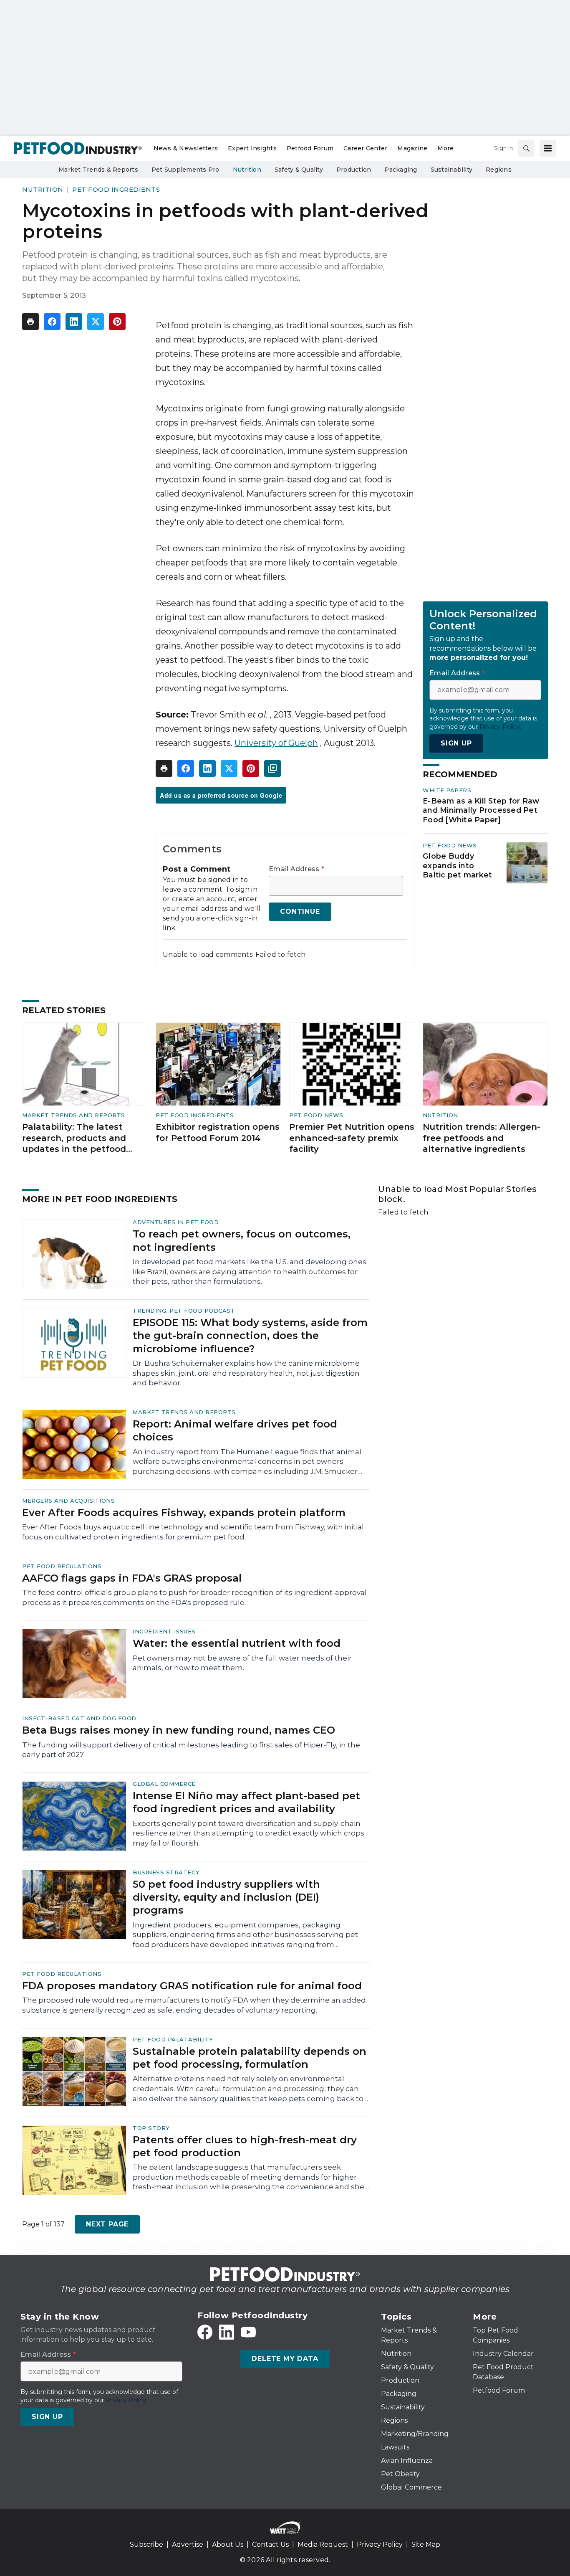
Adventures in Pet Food (176, 1222)
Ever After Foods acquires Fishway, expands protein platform (184, 1512)
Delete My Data (285, 2359)
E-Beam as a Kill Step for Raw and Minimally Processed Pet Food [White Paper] (481, 810)
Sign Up (456, 743)
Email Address (296, 869)
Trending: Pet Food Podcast (184, 1311)
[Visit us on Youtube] (248, 2332)
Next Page (107, 2224)
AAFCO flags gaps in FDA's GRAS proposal (132, 1578)
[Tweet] (96, 322)
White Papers (447, 790)
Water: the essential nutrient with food (237, 1643)
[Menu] (548, 148)
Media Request (323, 2544)
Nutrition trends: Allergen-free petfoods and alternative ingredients (482, 1138)
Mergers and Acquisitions (68, 1501)
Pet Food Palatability (173, 2039)
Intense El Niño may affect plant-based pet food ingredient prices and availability (246, 1802)
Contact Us (270, 2544)
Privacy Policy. (500, 727)
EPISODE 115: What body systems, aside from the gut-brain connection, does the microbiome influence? (250, 1335)
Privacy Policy (380, 2544)
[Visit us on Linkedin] (227, 2332)
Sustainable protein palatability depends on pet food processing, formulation (250, 2058)
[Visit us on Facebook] (205, 2332)
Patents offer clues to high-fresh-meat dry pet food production (245, 2146)
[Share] (52, 322)
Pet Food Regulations (62, 1566)
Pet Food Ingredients (116, 189)
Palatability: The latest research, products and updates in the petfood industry (74, 1138)
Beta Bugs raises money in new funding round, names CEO (179, 1730)
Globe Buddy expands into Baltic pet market (457, 866)
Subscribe (146, 2544)
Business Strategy (166, 1872)
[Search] (526, 148)
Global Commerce (164, 1784)
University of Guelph (276, 743)
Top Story (151, 2128)
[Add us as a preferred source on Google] (272, 768)
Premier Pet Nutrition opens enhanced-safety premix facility (352, 1138)
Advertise (188, 2544)
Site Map (426, 2544)
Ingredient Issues (164, 1631)
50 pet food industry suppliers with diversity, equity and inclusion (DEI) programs (226, 1897)
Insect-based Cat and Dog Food (79, 1718)
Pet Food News (450, 845)
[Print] (30, 322)
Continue (300, 911)
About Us (228, 2544)
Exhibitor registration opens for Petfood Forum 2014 (218, 1132)
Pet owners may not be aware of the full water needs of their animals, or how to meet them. (242, 1663)
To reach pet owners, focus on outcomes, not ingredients (242, 1240)
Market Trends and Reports (74, 1115)
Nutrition (43, 189)
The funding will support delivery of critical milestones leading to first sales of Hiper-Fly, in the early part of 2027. (191, 1750)
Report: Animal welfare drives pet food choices (235, 1430)
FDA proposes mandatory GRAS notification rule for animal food (192, 1986)
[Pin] (117, 322)
